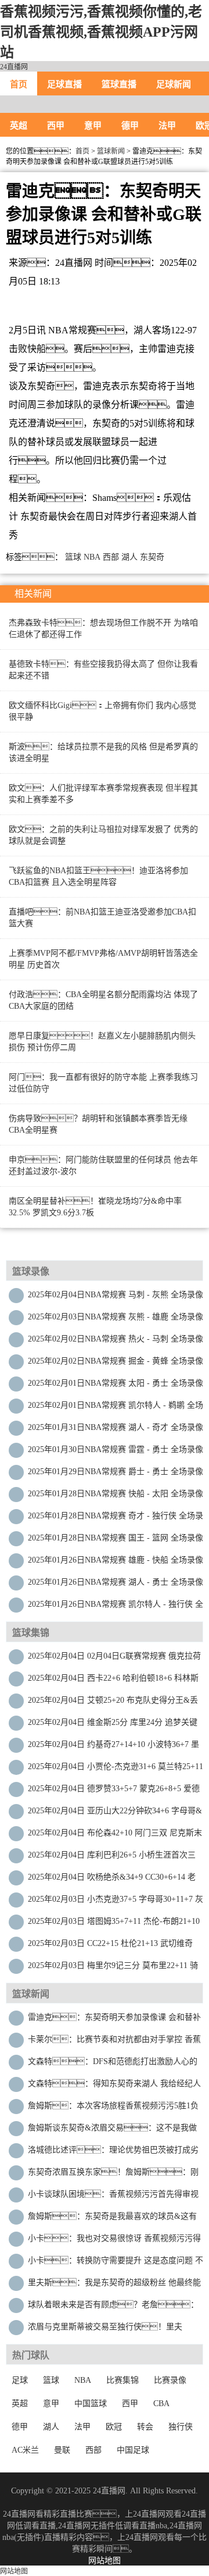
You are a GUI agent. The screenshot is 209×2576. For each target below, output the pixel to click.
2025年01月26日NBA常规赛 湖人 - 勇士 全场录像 (116, 1582)
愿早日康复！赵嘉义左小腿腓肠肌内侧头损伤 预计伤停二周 (102, 1042)
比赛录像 (170, 2380)
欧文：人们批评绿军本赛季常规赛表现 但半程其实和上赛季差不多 (103, 794)
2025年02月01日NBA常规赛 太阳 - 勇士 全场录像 (116, 1383)
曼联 (62, 2450)
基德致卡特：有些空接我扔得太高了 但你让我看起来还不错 (103, 670)
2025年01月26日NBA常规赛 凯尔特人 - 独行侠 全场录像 (116, 1607)
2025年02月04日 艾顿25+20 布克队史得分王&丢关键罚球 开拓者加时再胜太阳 (113, 1703)
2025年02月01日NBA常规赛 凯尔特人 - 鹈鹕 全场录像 (116, 1408)
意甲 (93, 126)
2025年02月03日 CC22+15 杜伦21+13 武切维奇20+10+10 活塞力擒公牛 (110, 1946)
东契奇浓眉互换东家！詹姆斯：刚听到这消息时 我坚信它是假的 (113, 2175)
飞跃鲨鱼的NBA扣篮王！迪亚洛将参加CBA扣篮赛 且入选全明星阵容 (98, 876)
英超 (19, 126)
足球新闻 (174, 84)
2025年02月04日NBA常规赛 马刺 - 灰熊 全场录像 (116, 1295)
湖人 (129, 557)
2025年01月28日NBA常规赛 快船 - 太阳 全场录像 (116, 1494)
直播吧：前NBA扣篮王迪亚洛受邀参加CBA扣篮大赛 (102, 918)
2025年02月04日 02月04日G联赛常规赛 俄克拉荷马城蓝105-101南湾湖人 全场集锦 (114, 1659)
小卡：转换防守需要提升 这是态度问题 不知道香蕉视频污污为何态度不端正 (116, 2263)
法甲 (167, 126)
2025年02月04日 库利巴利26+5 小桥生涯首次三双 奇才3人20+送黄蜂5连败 (112, 1858)
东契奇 (152, 557)
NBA (92, 557)
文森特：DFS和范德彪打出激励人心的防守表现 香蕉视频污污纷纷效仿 (113, 2064)
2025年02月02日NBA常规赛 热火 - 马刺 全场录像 (116, 1339)
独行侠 (181, 2427)
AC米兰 (25, 2450)
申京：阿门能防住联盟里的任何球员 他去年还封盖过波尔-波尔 (103, 1166)
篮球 (73, 557)
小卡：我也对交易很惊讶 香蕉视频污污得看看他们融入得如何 (114, 2241)
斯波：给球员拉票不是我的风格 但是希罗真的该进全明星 (103, 752)
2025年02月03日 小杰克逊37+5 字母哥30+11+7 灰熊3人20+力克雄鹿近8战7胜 (116, 1902)
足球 (20, 2380)
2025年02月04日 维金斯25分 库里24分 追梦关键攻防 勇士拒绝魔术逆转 (113, 1725)
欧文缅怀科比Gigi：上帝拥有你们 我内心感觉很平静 (102, 711)
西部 (111, 557)
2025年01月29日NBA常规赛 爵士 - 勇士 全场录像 (116, 1472)
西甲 (56, 126)
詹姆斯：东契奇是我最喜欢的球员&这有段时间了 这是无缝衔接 (112, 2219)
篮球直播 (119, 84)
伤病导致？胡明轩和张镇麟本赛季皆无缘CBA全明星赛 (98, 1124)
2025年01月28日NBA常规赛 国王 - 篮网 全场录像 (116, 1538)
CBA (161, 2404)
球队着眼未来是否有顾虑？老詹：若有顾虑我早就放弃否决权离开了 (113, 2308)
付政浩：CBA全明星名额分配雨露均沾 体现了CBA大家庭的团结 (103, 1000)
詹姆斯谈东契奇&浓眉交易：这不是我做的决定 (112, 2131)
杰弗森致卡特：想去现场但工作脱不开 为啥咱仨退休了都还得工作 (103, 629)
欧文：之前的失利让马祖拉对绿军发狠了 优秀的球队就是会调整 (103, 835)
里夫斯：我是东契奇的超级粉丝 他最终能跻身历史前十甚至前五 (114, 2285)
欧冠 (114, 2427)
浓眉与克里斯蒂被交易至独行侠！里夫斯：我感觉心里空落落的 (105, 2330)
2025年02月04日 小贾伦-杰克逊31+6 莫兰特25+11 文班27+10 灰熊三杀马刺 (116, 1769)
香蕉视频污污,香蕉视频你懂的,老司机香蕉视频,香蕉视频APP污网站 (101, 32)
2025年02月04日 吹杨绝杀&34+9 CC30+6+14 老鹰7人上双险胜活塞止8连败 (112, 1880)
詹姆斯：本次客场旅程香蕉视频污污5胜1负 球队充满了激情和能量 (113, 2109)
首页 (19, 84)
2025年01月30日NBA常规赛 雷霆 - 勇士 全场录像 (116, 1449)
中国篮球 (91, 2404)
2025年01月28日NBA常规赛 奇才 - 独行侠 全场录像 (116, 1519)
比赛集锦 (122, 2380)
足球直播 (64, 84)
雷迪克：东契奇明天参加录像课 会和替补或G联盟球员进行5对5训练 (114, 2020)
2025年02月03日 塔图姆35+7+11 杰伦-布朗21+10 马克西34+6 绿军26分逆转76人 (114, 1924)
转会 (145, 2427)
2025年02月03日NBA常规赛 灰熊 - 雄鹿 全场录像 (116, 1317)
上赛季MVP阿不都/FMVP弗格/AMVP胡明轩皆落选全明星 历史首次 (103, 959)
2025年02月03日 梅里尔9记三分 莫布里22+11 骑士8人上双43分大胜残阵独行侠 (113, 1968)
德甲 (130, 126)
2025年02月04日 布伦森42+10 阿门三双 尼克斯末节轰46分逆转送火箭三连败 (115, 1836)
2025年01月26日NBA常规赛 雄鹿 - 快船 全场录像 (116, 1560)
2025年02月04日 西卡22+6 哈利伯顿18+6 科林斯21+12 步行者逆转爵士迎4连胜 (113, 1681)
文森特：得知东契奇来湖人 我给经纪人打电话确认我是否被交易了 (114, 2086)
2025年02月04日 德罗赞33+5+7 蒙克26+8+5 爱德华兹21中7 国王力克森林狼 (114, 1792)
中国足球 (133, 2450)
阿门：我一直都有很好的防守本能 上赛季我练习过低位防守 (103, 1083)
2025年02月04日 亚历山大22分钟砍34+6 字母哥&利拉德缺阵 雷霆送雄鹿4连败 (115, 1814)
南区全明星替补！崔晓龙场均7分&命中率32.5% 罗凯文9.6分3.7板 (95, 1207)
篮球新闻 (111, 151)
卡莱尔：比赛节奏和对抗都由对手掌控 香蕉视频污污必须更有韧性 (114, 2042)
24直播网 (14, 67)
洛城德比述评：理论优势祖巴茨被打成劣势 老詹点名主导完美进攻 (113, 2153)
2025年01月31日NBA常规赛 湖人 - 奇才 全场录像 (116, 1427)
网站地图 (105, 2561)
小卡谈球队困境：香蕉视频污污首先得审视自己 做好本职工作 (113, 2197)
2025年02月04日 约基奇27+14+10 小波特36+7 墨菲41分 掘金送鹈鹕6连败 (113, 1747)
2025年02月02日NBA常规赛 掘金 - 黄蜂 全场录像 (116, 1361)
